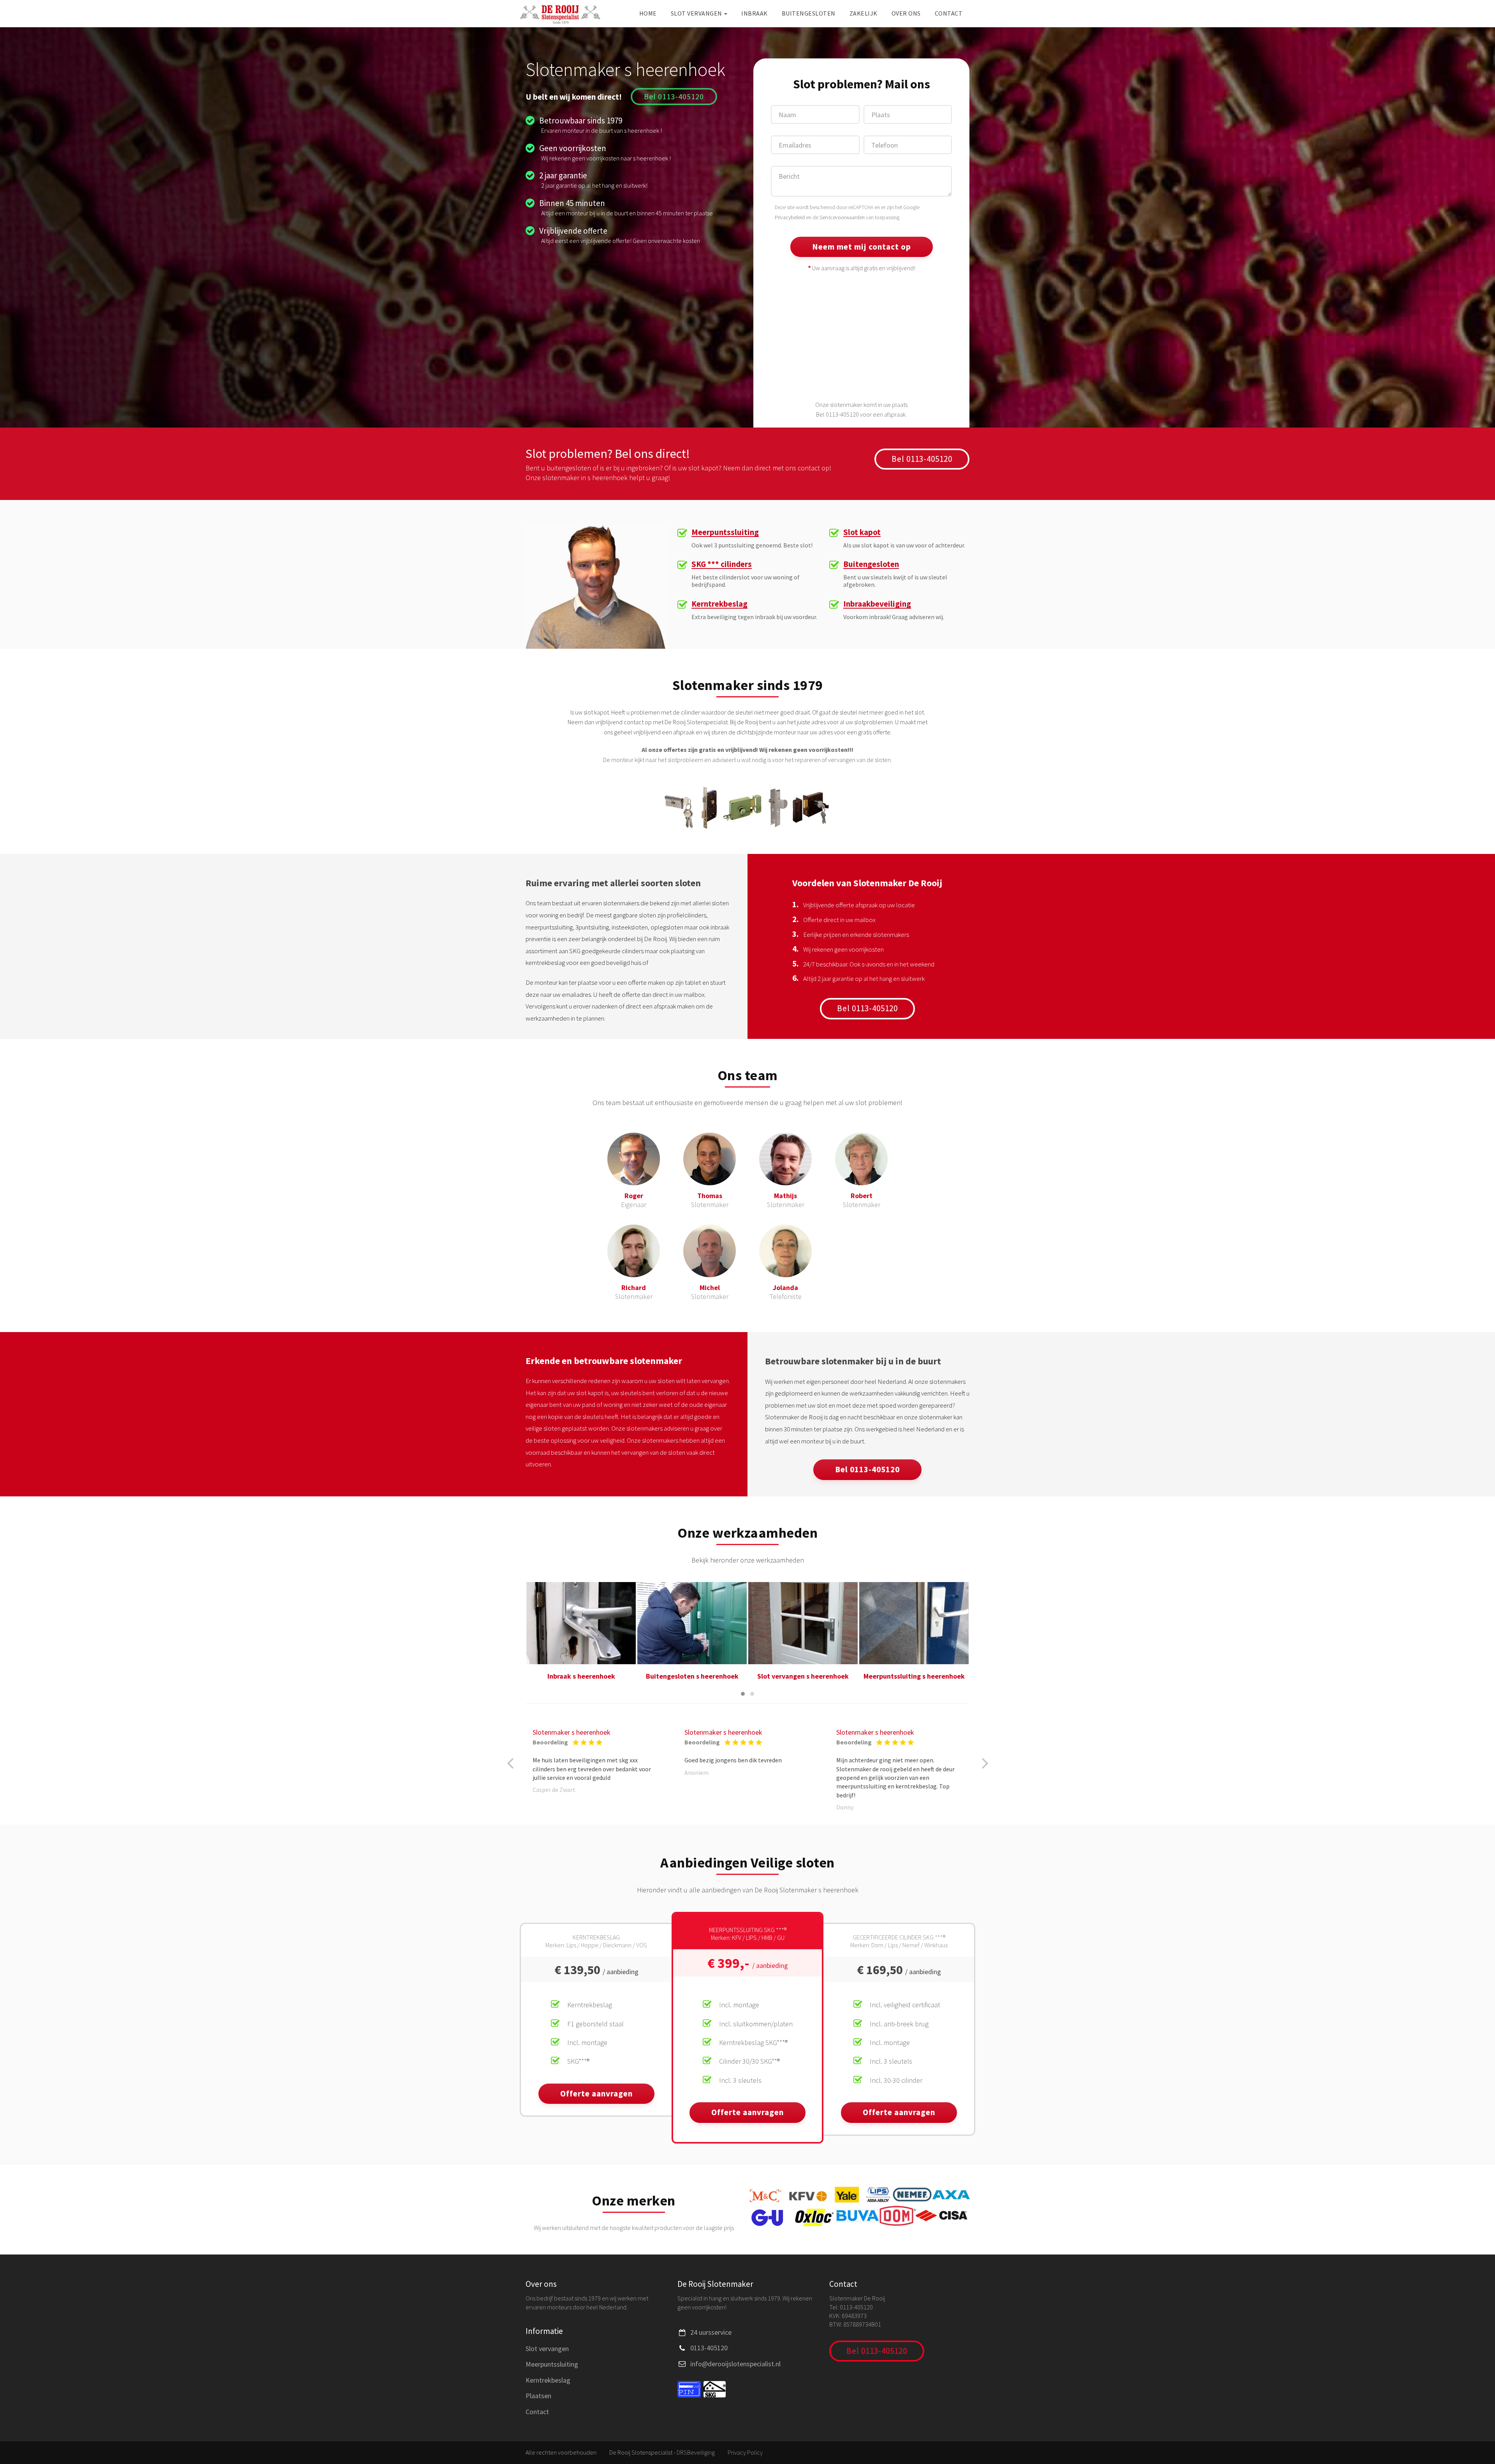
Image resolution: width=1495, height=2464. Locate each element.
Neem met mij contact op (862, 247)
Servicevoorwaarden (842, 217)
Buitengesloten (809, 13)
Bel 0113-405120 (674, 96)
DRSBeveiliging (696, 2452)
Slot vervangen (697, 13)
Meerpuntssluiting (725, 532)
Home (648, 13)
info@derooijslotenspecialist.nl (735, 2364)
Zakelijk (864, 13)
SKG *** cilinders (722, 564)
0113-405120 (709, 2348)
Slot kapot (862, 532)
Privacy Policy (745, 2452)
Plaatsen (538, 2396)
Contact (949, 13)
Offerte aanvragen (596, 2094)
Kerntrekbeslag (719, 604)
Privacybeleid (790, 217)
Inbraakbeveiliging (877, 604)
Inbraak (755, 13)
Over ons (906, 13)
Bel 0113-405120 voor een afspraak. (861, 414)
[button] (743, 1694)
